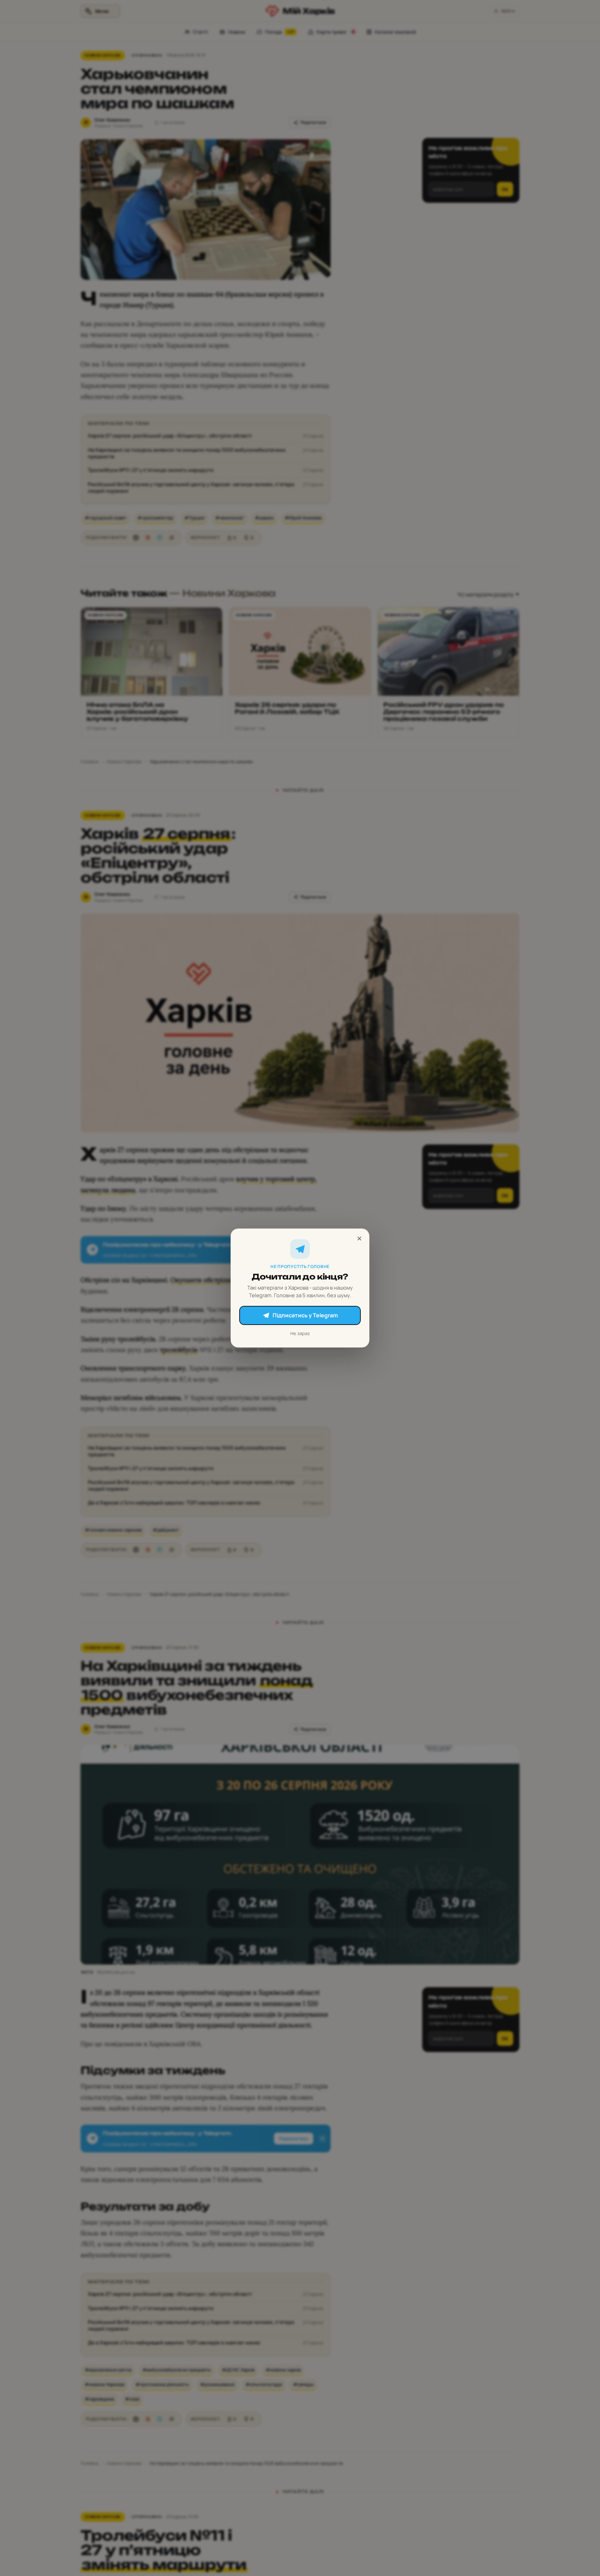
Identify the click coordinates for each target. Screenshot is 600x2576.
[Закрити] (359, 1239)
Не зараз (300, 1333)
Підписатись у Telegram (305, 1315)
